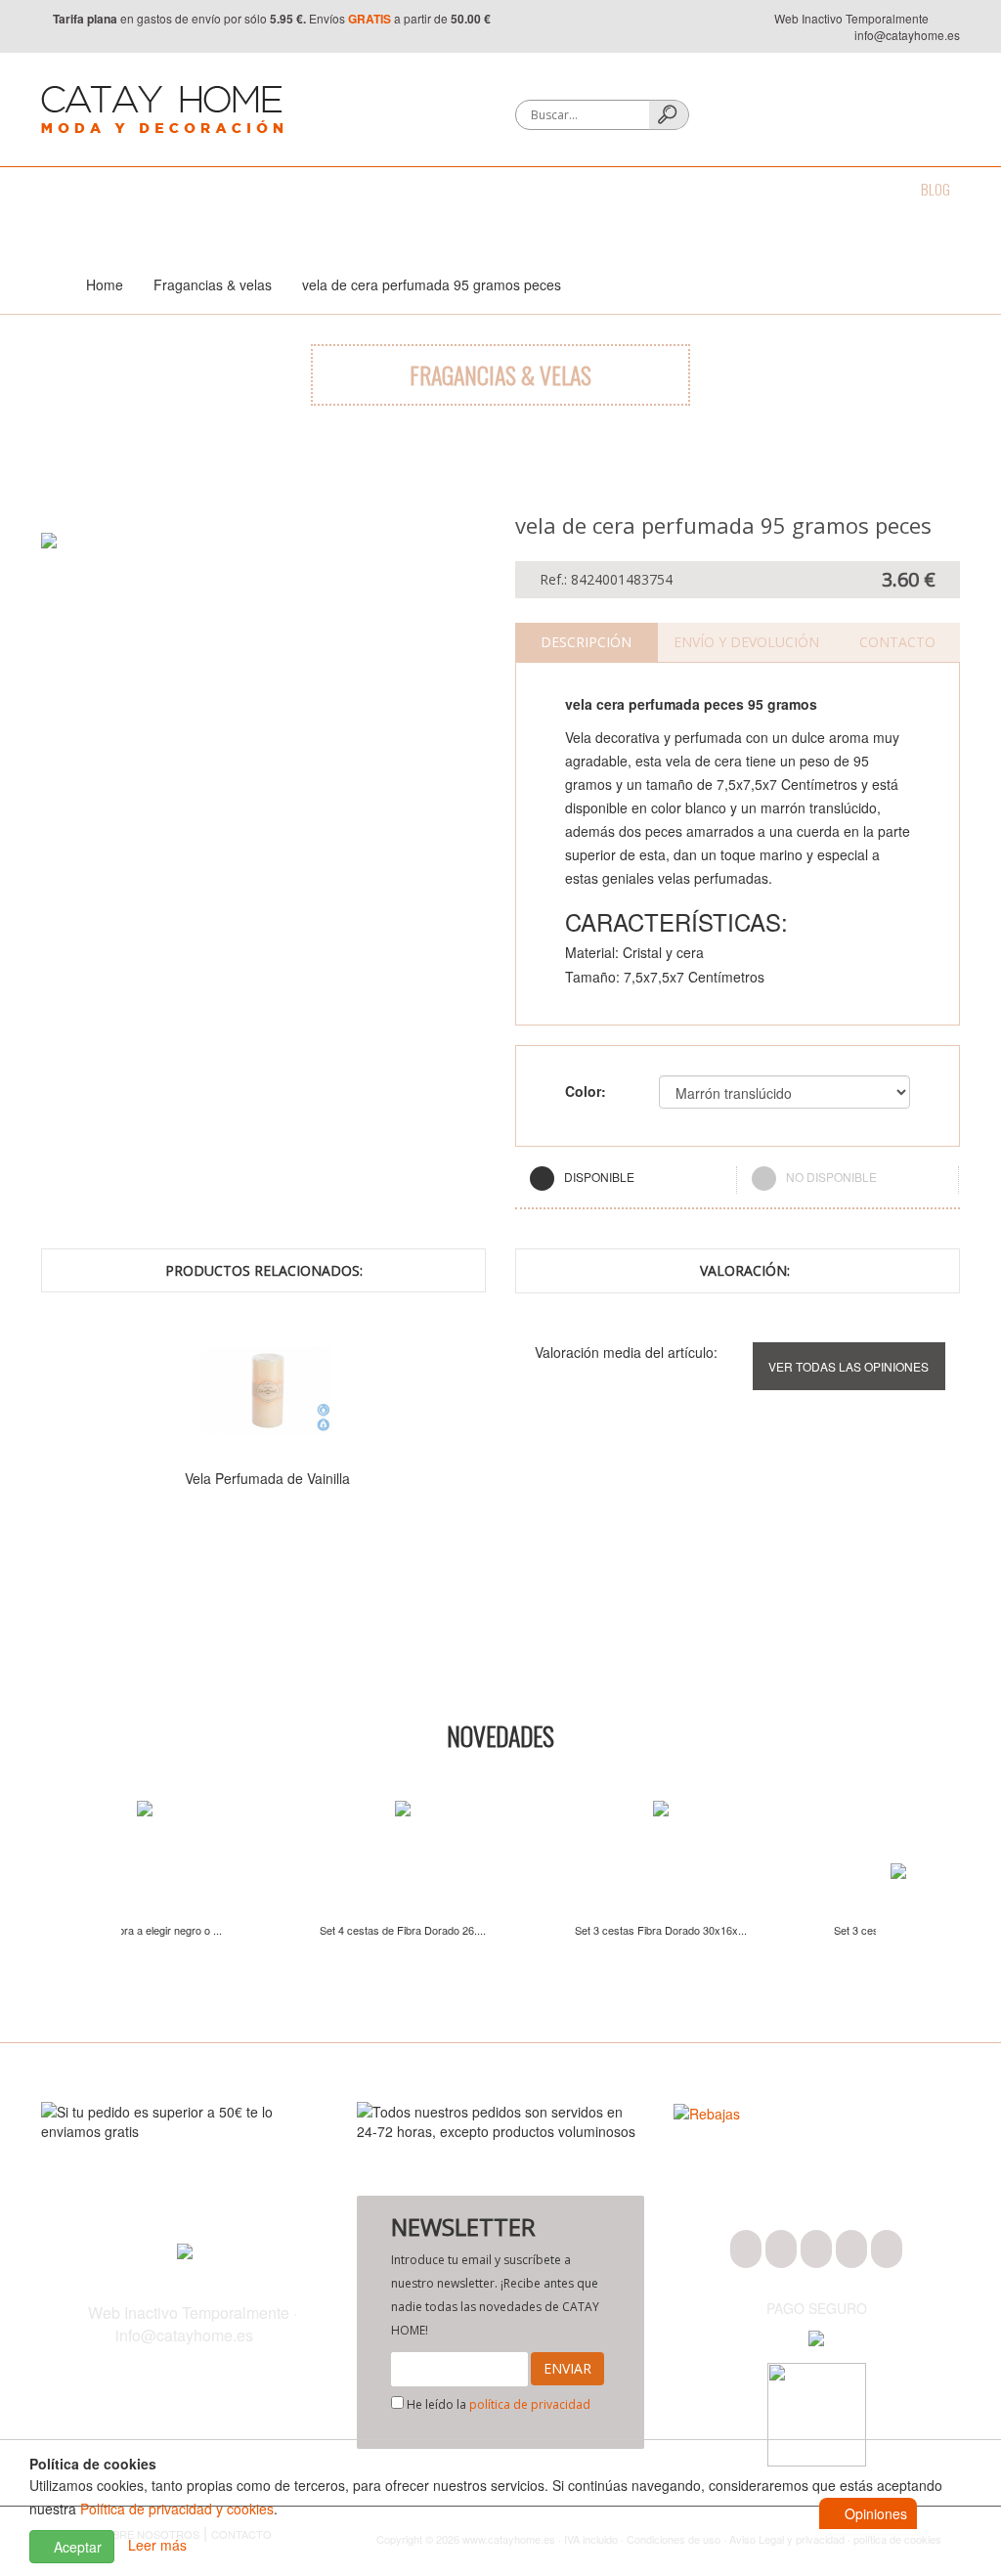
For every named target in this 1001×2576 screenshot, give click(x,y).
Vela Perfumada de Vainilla (267, 1478)
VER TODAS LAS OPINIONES (849, 1366)
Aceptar (76, 2547)
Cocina (190, 189)
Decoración (345, 189)
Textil (260, 189)
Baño (121, 189)
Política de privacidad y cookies (177, 2509)
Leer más (157, 2545)
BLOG (936, 189)
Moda (57, 189)
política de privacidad (530, 2404)
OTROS (790, 189)
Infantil (717, 189)
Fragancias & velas (471, 189)
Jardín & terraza (611, 189)
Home (105, 284)
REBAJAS (865, 189)
